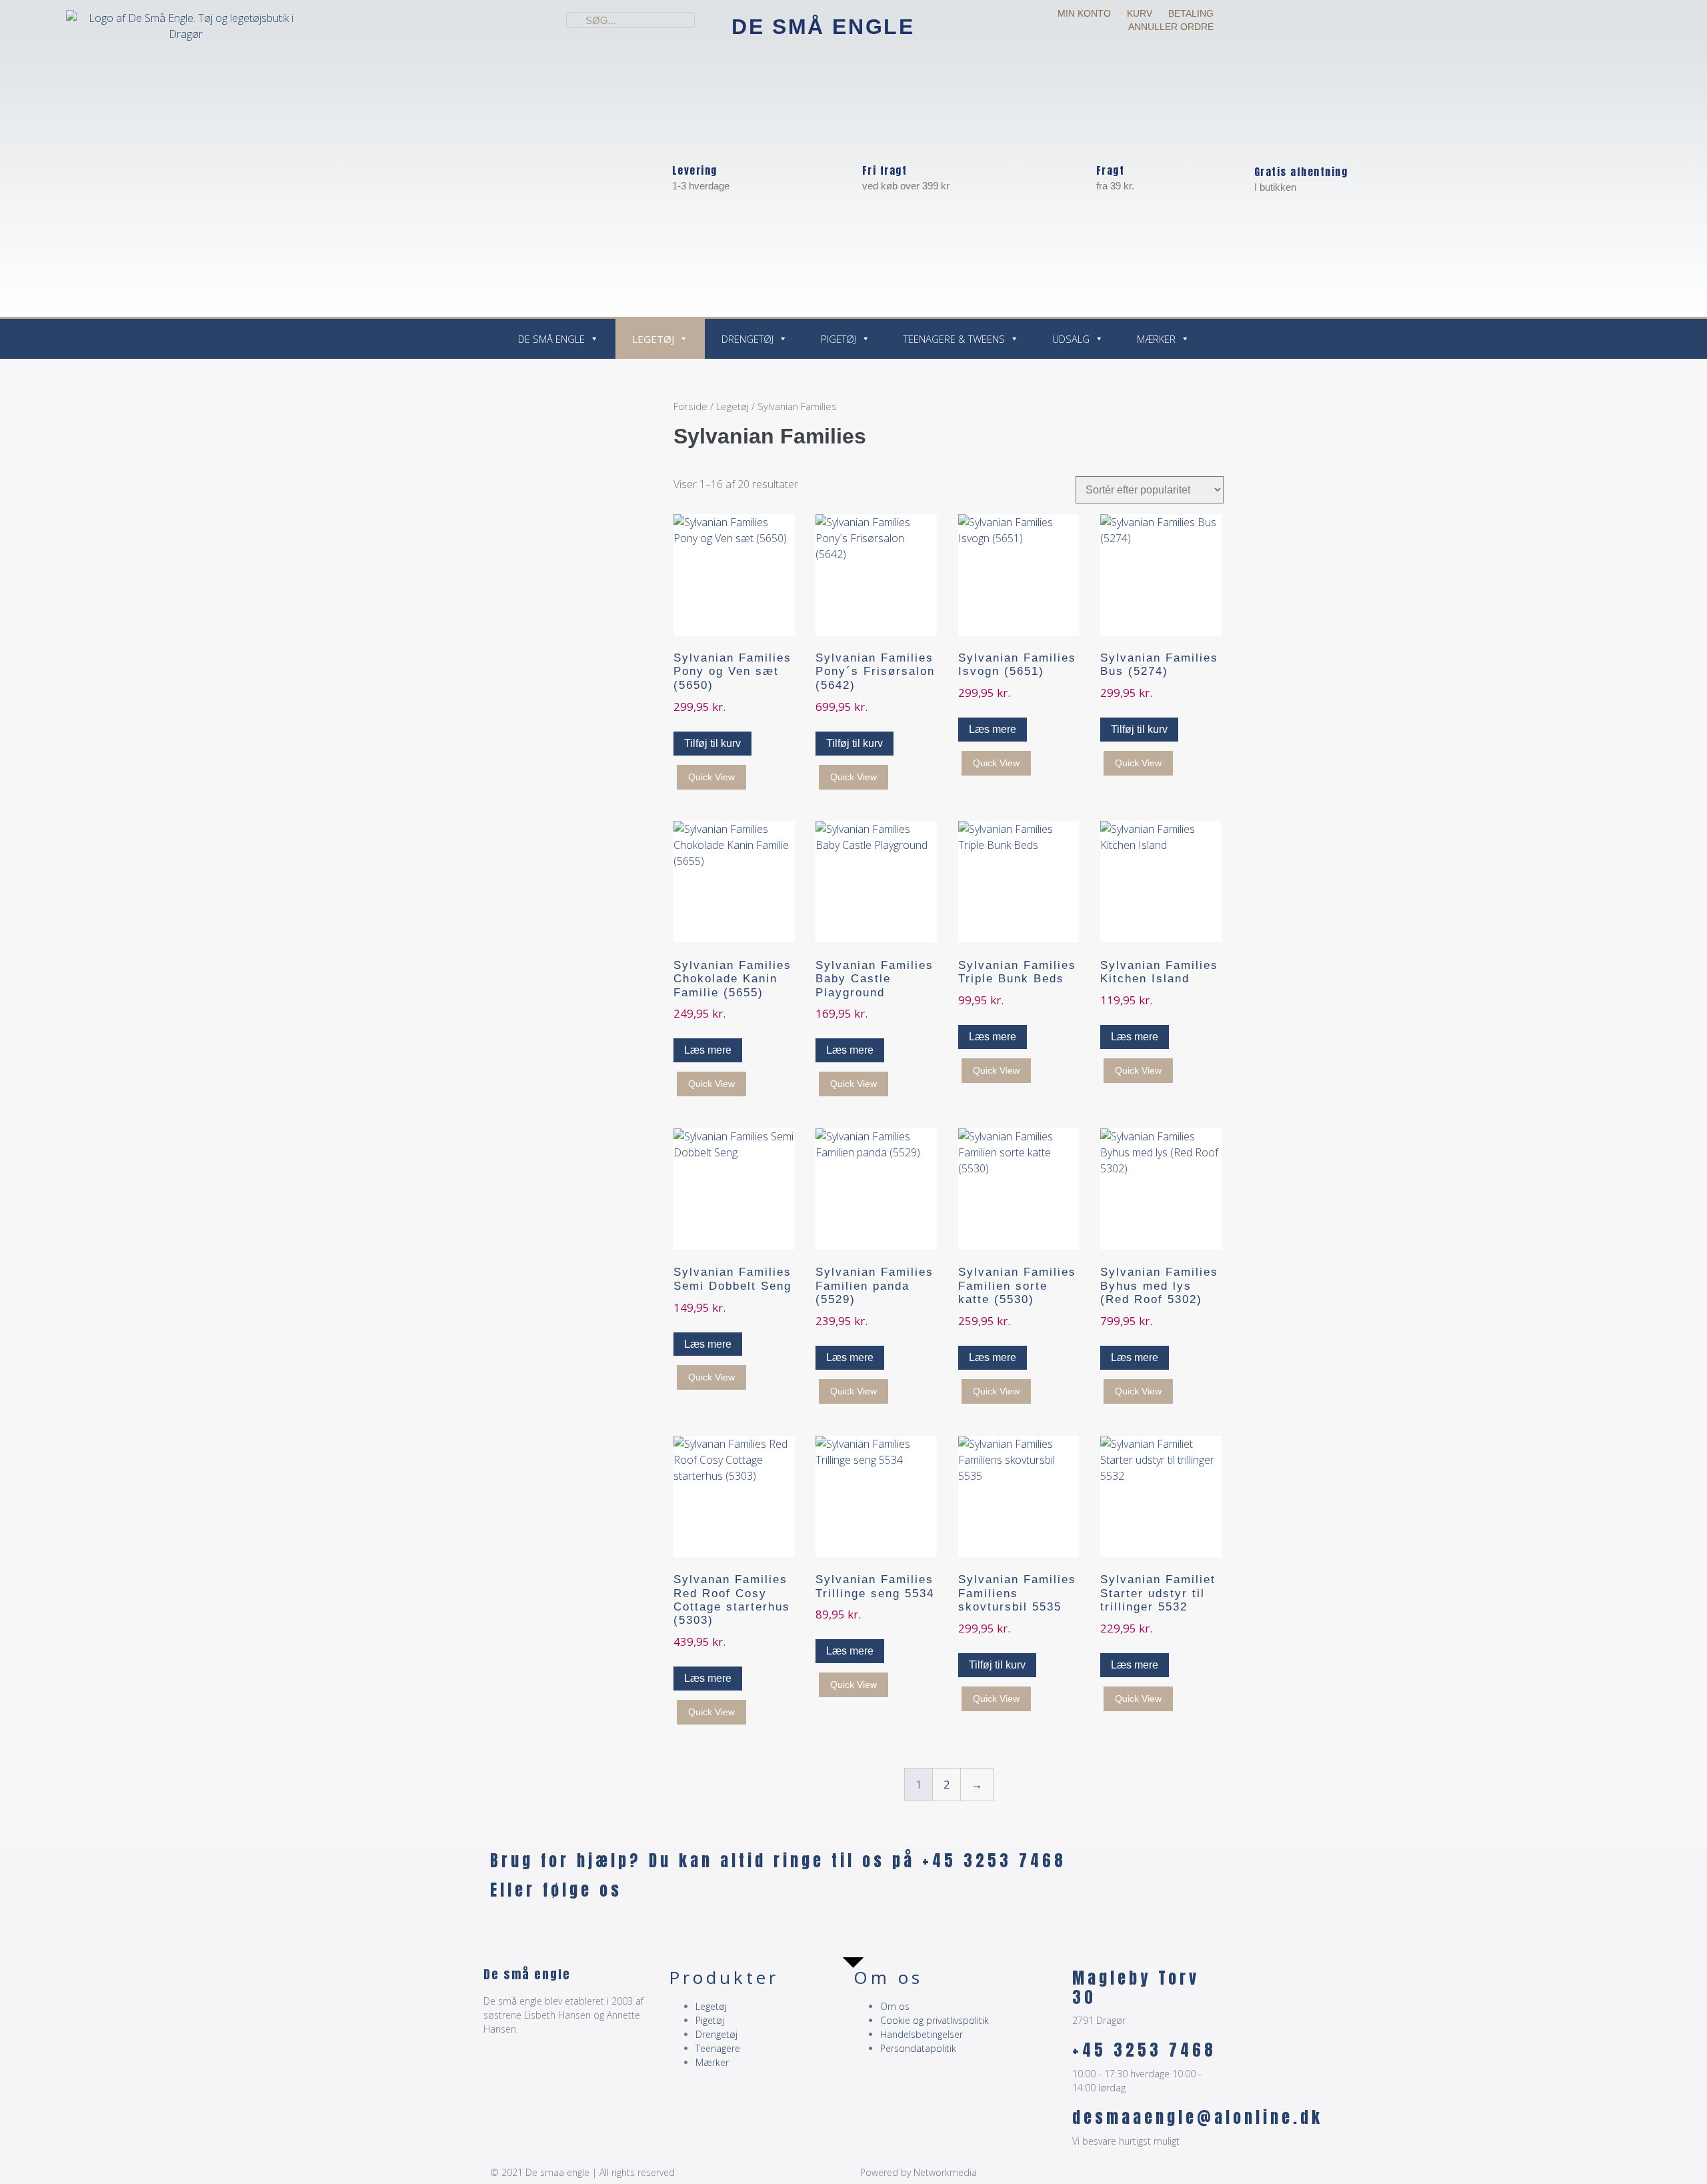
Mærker (1156, 339)
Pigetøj (838, 339)
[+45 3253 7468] (1056, 2057)
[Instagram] (543, 1928)
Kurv (1140, 13)
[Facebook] (507, 1928)
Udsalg (1071, 339)
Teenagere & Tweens (954, 339)
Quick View (711, 777)
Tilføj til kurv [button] (712, 743)
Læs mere (993, 729)
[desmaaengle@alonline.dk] (1056, 2125)
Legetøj (653, 339)
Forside (690, 406)
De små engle (823, 27)
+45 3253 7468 (1144, 2050)
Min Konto (1084, 13)
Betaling (1191, 13)
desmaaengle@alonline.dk (1198, 2117)
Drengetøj (747, 339)
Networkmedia (945, 2172)
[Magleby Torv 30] (1056, 1985)
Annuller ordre (1171, 27)
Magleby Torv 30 (1136, 1988)
